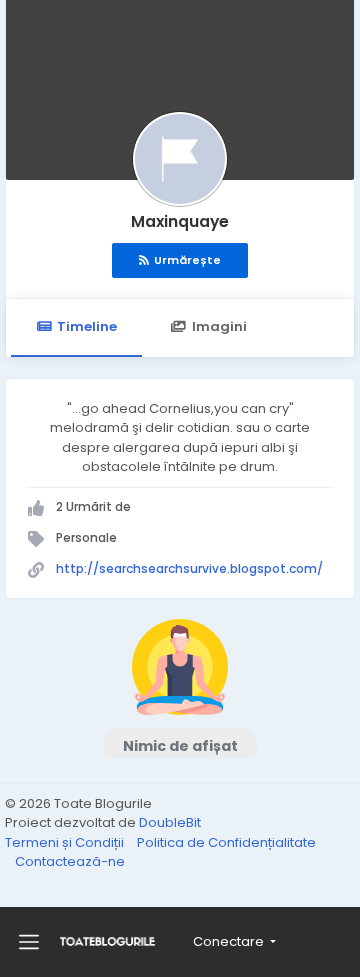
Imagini (219, 326)
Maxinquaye (180, 221)
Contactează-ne (70, 861)
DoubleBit (170, 822)
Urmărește (187, 260)
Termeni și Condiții (66, 842)
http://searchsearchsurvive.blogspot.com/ (189, 568)
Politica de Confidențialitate (226, 842)
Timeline (87, 326)
